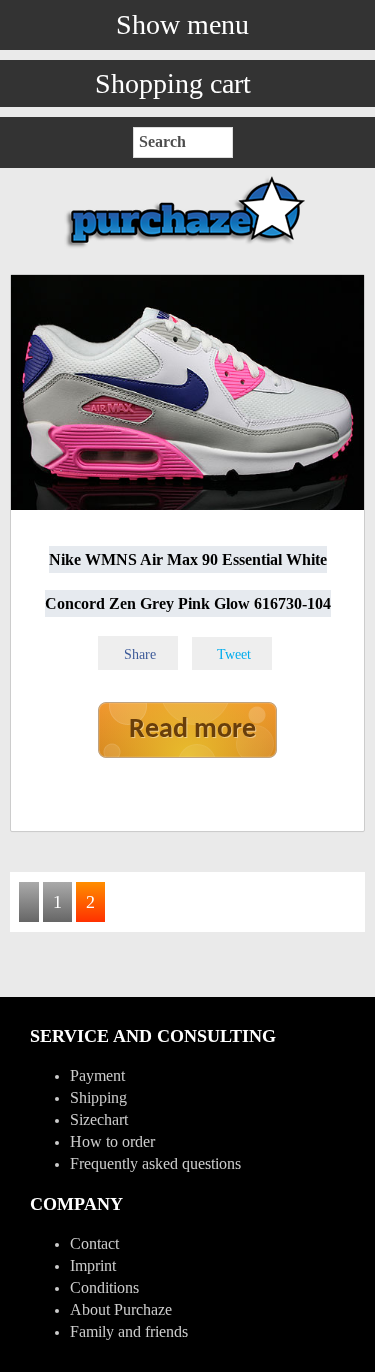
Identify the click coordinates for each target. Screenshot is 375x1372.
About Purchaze (121, 1309)
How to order (112, 1141)
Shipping (98, 1097)
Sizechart (99, 1119)
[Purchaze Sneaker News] (188, 246)
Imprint (93, 1265)
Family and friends (129, 1331)
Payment (97, 1075)
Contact (94, 1243)
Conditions (104, 1287)
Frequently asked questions (155, 1163)
